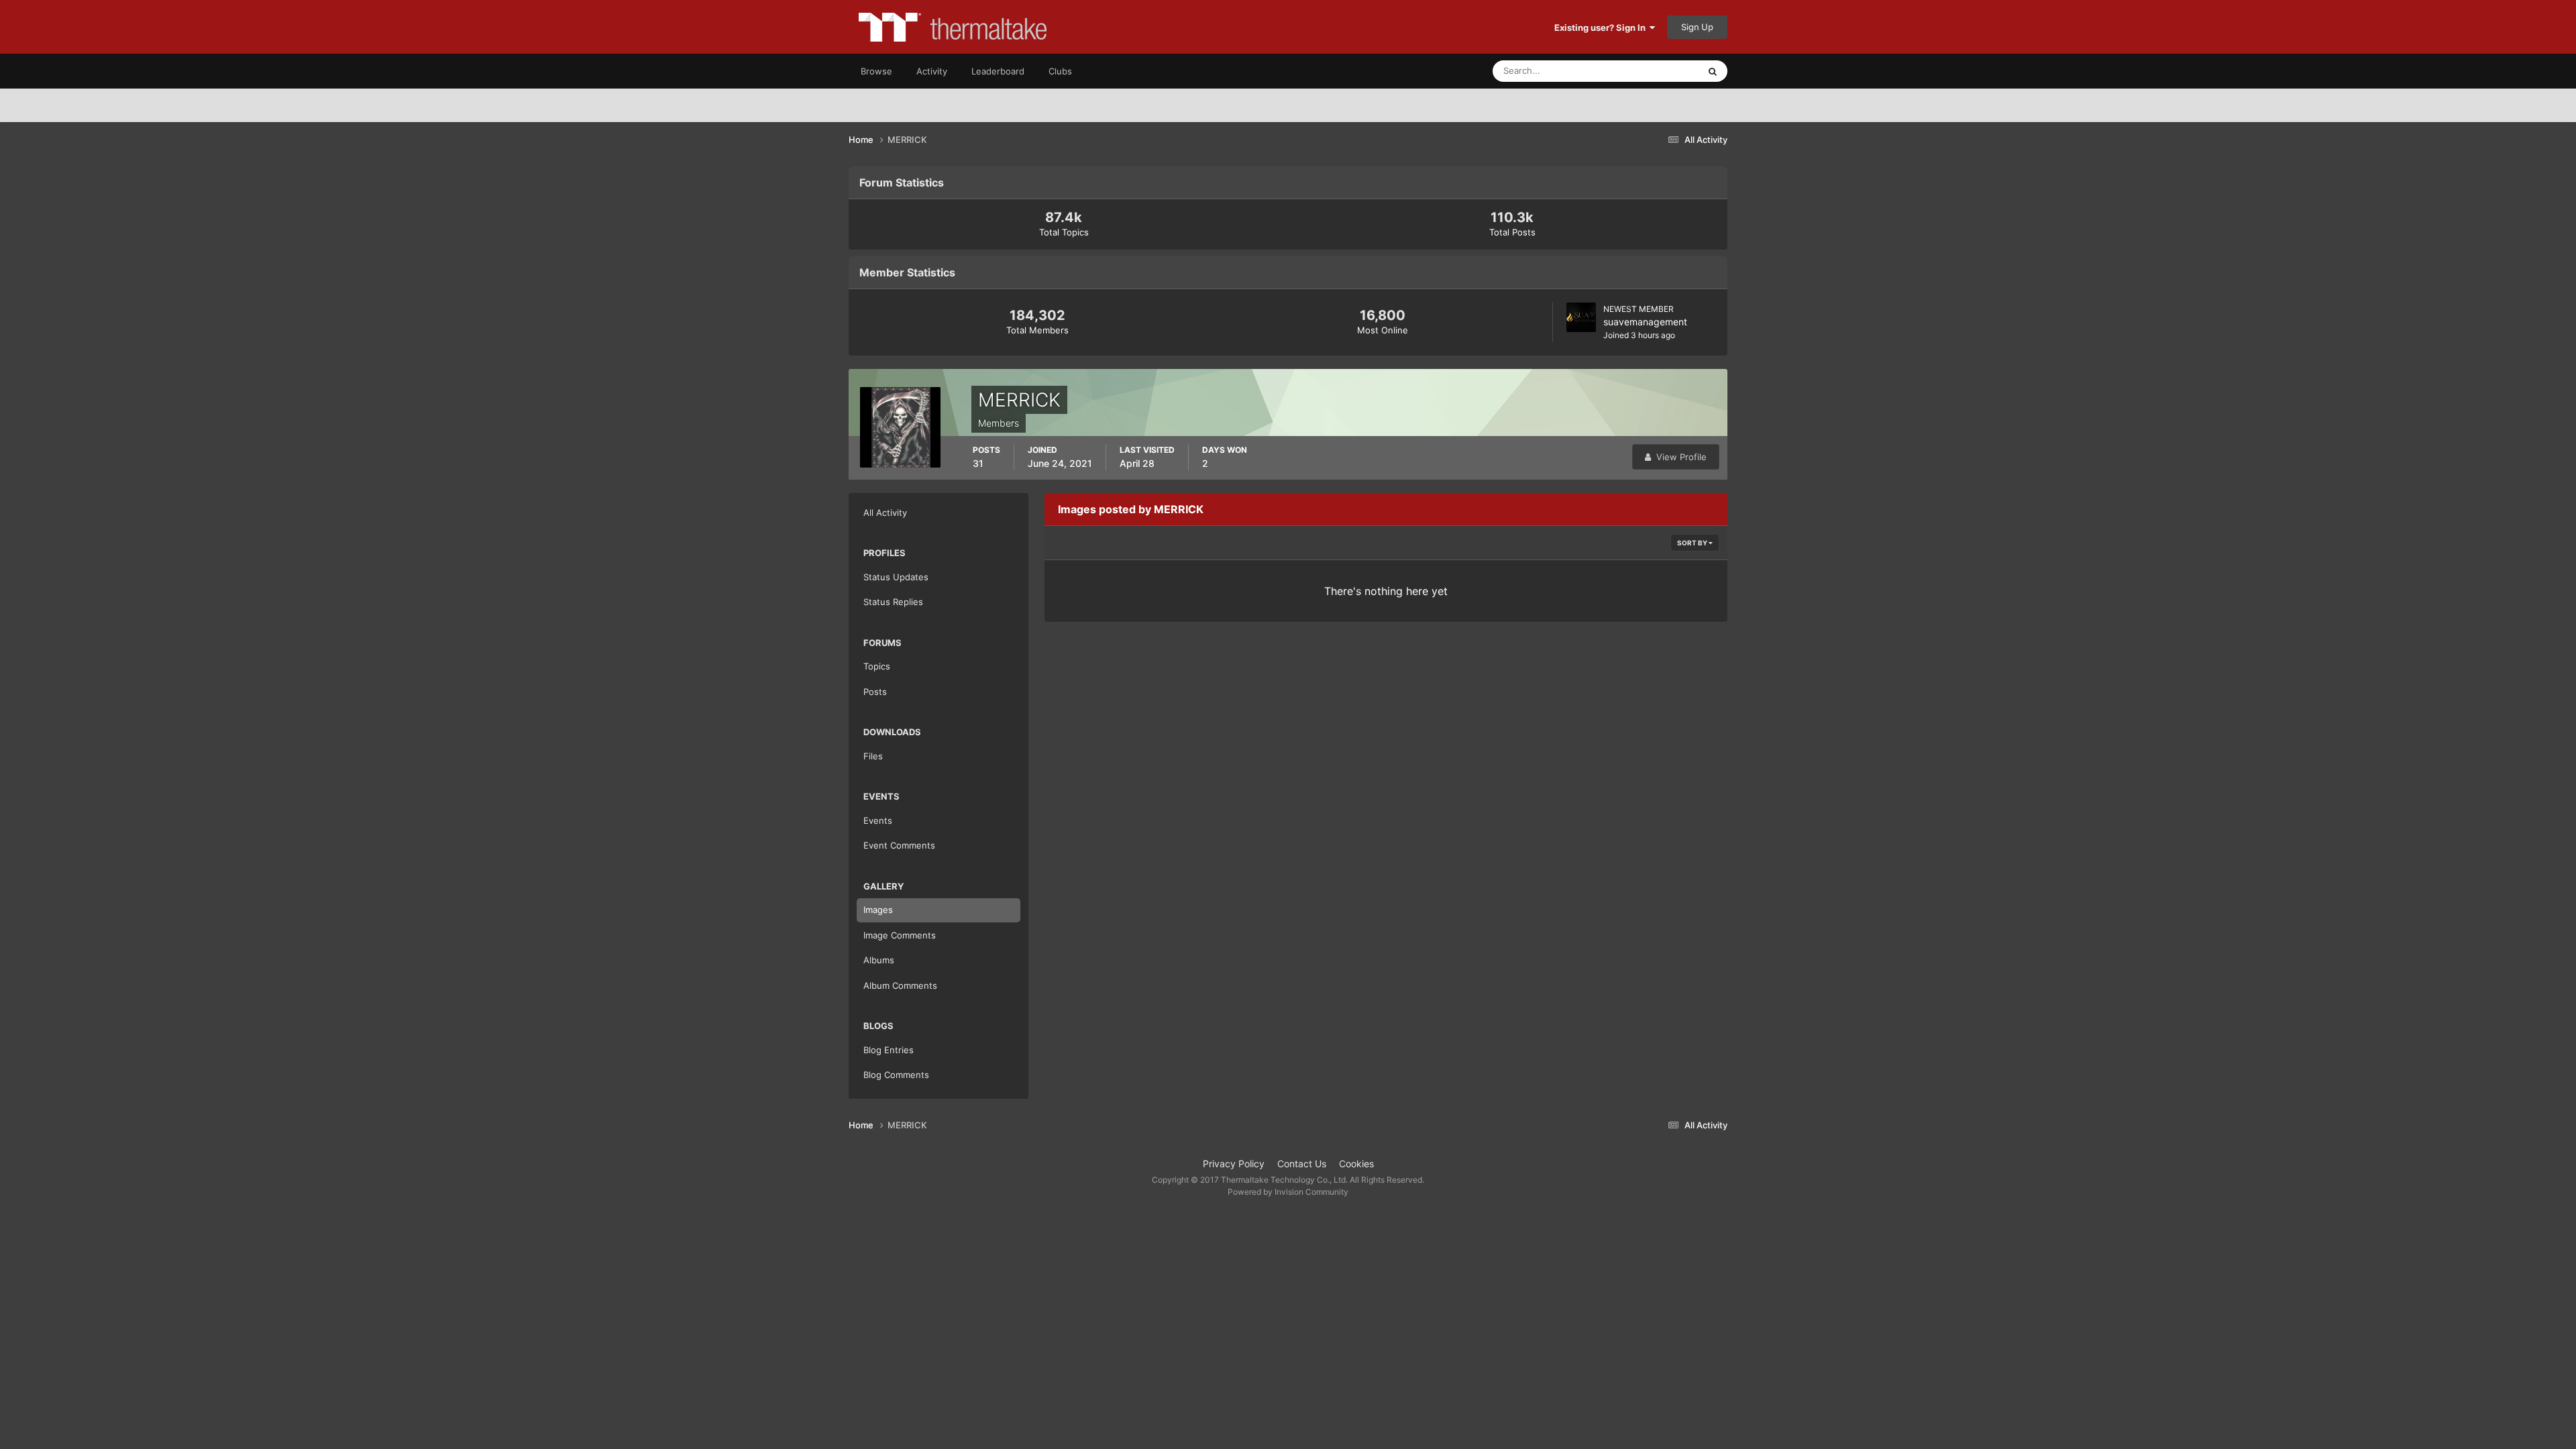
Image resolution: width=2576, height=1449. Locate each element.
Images (878, 910)
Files (873, 756)
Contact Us (1302, 1164)
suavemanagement (1645, 322)
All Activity (885, 513)
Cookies (1356, 1164)
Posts (875, 692)
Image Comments (900, 935)
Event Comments (899, 845)
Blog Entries (889, 1050)
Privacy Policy (1234, 1164)
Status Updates (1651, 71)
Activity (932, 71)
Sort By (1693, 543)
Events (878, 820)
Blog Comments (896, 1075)
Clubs (1060, 71)
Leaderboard (998, 71)
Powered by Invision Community (1288, 1192)
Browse (876, 71)
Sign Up (1697, 27)
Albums (879, 960)
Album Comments (900, 985)
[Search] (1713, 71)
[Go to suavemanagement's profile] (1581, 317)
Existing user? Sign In (1602, 28)
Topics (877, 666)
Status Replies (893, 602)
